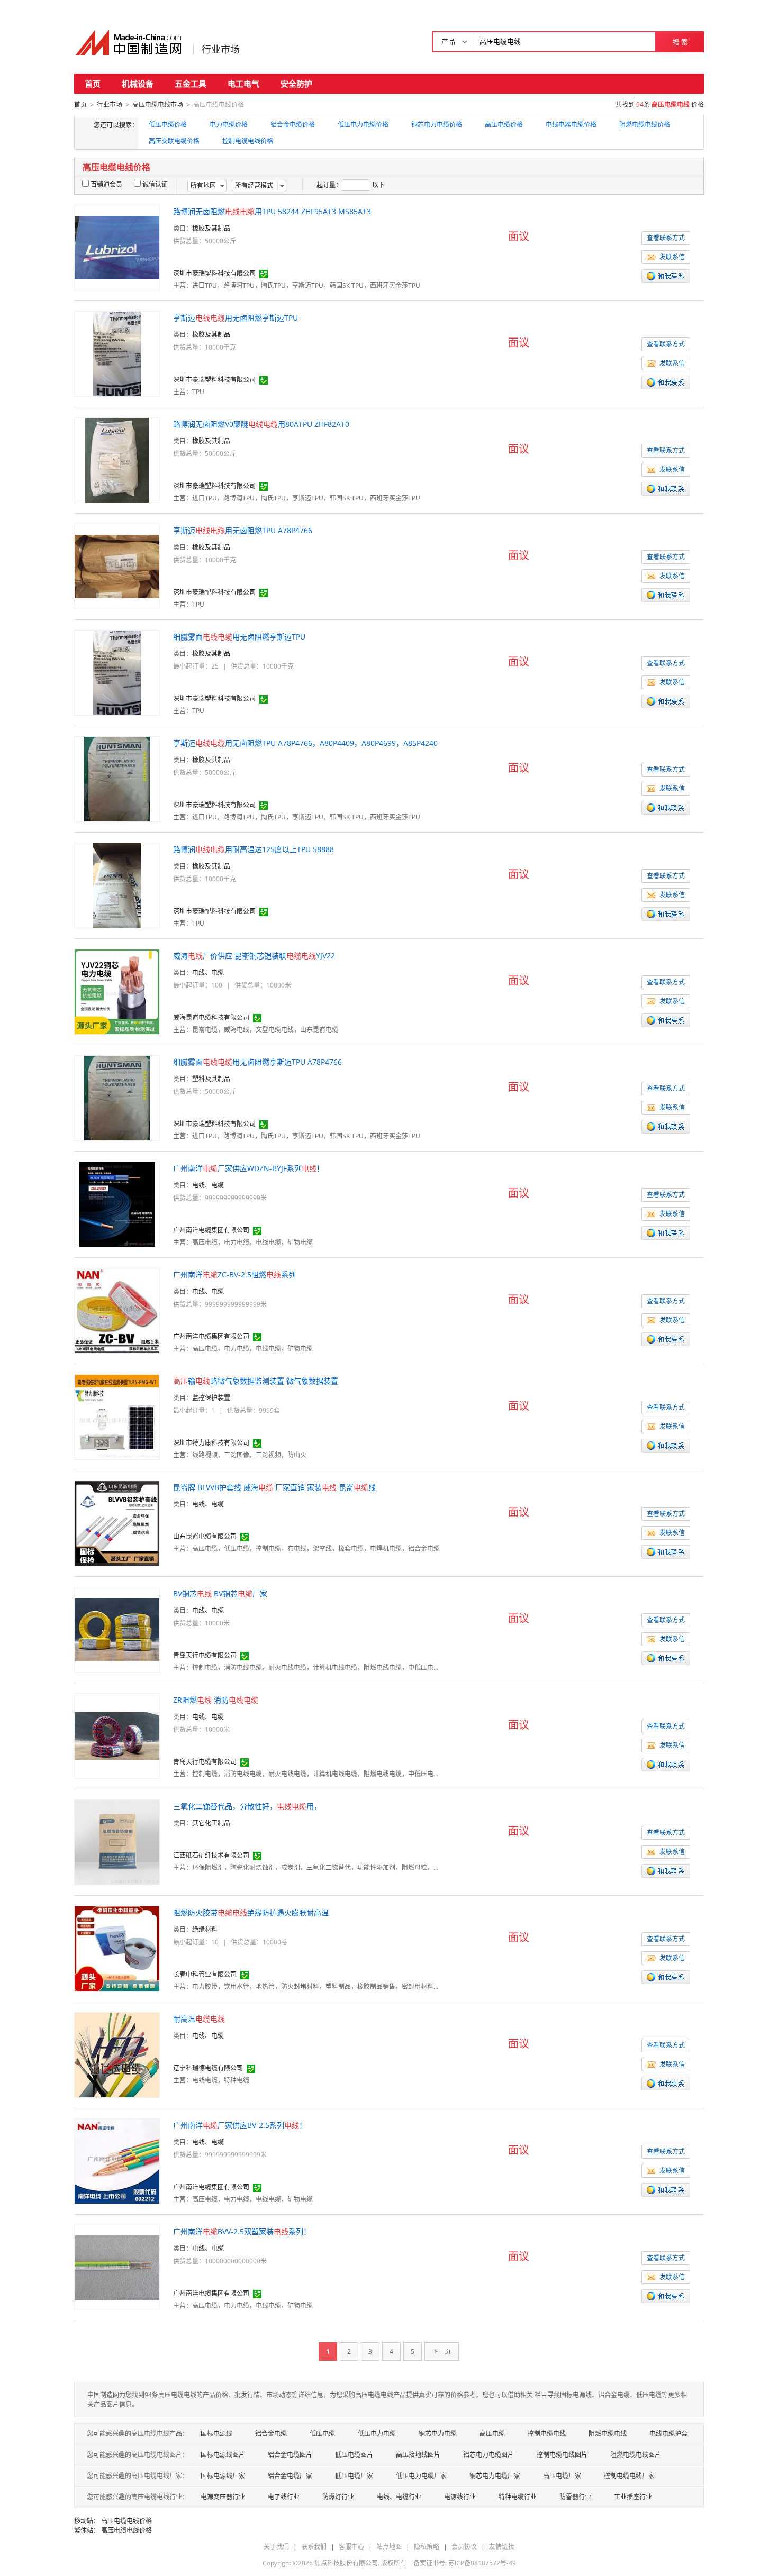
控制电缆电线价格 (248, 141)
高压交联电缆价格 (174, 141)
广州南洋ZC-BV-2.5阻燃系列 (234, 1275)
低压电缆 (322, 2433)
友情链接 (502, 2547)
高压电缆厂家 (562, 2476)
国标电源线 (216, 2433)
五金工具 (191, 84)
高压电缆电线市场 (158, 104)
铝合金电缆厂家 (290, 2476)
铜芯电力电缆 (438, 2433)
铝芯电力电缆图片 (488, 2455)
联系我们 (314, 2547)
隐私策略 (427, 2547)
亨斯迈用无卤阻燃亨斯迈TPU (236, 318)
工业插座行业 (633, 2497)
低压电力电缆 (377, 2433)
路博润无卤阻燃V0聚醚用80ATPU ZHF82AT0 (261, 424)
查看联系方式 (666, 238)
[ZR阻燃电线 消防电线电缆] (117, 1735)
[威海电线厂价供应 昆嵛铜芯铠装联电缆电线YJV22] (117, 991)
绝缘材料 (205, 1929)
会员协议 (464, 2547)
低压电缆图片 (354, 2455)
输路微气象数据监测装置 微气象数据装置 (256, 1381)
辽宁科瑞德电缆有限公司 (208, 2068)
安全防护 (296, 84)
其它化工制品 (211, 1823)
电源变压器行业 (223, 2497)
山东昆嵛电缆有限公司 (205, 1536)
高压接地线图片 (418, 2455)
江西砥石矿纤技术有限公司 (211, 1855)
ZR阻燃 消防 (216, 1700)
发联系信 (672, 257)
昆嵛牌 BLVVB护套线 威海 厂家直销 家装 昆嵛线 (274, 1487)
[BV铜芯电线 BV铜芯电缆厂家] (117, 1629)
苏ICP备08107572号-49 (482, 2563)
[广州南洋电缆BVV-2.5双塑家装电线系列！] (117, 2267)
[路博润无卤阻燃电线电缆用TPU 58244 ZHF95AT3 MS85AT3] (117, 247)
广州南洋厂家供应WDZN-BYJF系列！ (248, 1168)
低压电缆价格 (168, 125)
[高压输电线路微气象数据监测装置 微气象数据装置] (117, 1416)
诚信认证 (155, 184)
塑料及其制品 (211, 1079)
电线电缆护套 (668, 2433)
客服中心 (351, 2547)
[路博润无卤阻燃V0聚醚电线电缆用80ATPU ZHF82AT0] (117, 459)
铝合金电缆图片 (290, 2455)
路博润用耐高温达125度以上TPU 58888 (254, 849)
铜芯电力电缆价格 (437, 125)
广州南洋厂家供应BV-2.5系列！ (240, 2125)
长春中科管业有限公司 (205, 1974)
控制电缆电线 (547, 2433)
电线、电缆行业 (399, 2497)
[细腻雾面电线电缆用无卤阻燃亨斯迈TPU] (117, 672)
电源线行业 (460, 2497)
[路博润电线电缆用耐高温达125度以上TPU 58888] (117, 885)
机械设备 (138, 84)
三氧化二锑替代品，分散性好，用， (247, 1806)
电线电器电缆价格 (571, 125)
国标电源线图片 (223, 2455)
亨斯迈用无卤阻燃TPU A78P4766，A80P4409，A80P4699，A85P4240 (305, 743)
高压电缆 (492, 2433)
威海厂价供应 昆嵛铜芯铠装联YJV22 (254, 956)
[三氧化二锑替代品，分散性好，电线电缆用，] (117, 1842)
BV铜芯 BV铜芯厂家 (220, 1593)
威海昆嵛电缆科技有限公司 (211, 1017)
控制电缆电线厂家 (629, 2476)
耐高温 (199, 2019)
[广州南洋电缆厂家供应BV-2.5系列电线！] (117, 2161)
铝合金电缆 (271, 2433)
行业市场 (221, 49)
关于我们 (276, 2547)
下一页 (441, 2351)
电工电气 (243, 84)
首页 (93, 84)
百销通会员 (106, 184)
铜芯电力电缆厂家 (495, 2476)
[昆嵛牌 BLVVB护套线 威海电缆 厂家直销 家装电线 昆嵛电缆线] (117, 1523)
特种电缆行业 (518, 2497)
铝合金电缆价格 (293, 125)
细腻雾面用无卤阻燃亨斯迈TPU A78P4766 (257, 1062)
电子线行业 (284, 2497)
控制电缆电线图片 (562, 2455)
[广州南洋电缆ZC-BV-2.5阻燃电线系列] (117, 1310)
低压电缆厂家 (354, 2476)
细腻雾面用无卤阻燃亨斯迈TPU (239, 637)
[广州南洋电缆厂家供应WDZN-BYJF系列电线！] (117, 1204)
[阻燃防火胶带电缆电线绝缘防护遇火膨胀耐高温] (117, 1948)
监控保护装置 (211, 1398)
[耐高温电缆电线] (117, 2054)
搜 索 (680, 42)
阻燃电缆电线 (608, 2433)
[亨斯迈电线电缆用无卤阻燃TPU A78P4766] (117, 566)
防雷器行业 (575, 2497)
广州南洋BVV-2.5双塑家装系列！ (242, 2231)
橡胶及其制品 (211, 228)
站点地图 (389, 2547)
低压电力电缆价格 (363, 125)
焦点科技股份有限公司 (346, 2563)
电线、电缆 (208, 972)
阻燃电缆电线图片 (636, 2455)
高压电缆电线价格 (126, 2521)
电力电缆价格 (229, 125)
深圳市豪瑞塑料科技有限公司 (214, 273)
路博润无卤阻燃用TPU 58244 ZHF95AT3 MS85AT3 (272, 211)
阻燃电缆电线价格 (645, 125)
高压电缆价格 (504, 125)
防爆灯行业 (338, 2497)
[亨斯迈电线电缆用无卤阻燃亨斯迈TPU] (117, 353)
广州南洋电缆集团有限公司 (211, 1230)
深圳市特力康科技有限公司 (211, 1443)
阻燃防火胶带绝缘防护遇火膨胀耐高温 (251, 1912)
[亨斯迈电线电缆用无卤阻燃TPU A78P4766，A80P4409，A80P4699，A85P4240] (117, 778)
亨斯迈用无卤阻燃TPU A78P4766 (243, 530)
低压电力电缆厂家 (421, 2476)
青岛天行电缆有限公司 (205, 1655)
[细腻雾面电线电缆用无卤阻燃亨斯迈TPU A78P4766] (117, 1097)
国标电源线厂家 (223, 2476)
